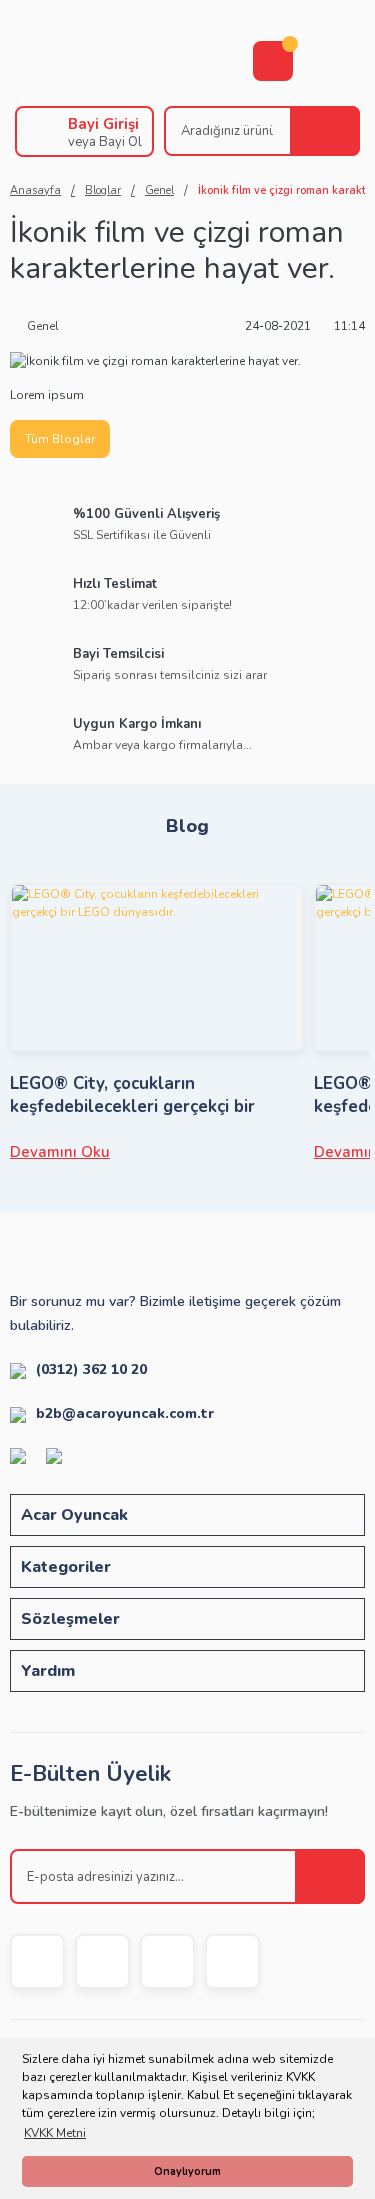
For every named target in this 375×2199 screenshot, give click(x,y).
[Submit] (330, 1876)
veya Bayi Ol (105, 142)
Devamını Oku (60, 1152)
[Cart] (273, 61)
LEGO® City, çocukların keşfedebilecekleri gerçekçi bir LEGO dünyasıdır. (132, 1095)
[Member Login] (37, 132)
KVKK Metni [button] (55, 2133)
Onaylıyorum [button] (187, 2171)
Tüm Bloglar (60, 439)
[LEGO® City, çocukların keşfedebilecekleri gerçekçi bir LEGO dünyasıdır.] (157, 967)
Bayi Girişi (103, 124)
